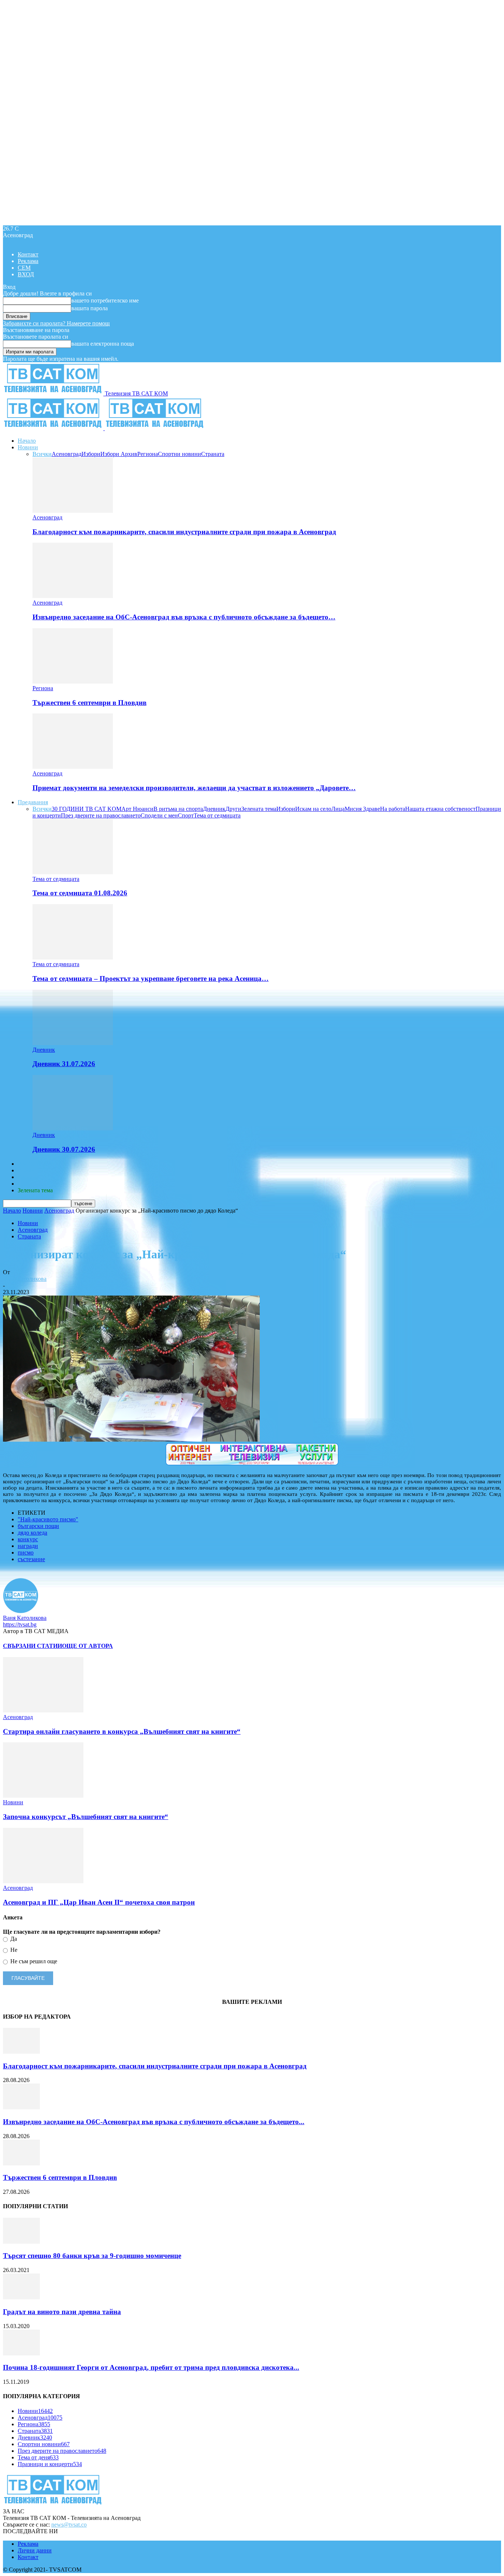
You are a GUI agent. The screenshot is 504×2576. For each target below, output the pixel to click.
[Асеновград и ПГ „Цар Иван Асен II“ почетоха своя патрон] (43, 1881)
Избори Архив (119, 454)
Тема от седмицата (217, 815)
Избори (91, 454)
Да (13, 1939)
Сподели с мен (159, 815)
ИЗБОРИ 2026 (36, 1164)
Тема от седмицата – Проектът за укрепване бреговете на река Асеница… (151, 978)
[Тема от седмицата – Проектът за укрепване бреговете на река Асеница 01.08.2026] (73, 957)
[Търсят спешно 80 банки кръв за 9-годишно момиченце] (21, 2242)
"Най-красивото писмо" (48, 1519)
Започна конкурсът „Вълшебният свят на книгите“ (86, 1817)
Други (233, 809)
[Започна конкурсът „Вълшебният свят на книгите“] (43, 1796)
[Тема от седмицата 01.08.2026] (73, 872)
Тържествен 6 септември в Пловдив (89, 703)
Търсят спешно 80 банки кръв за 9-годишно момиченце (92, 2256)
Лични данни (35, 2550)
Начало (27, 441)
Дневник (214, 809)
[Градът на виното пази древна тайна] (21, 2297)
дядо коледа (32, 1533)
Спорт (186, 815)
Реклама (28, 261)
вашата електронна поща (103, 344)
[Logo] (54, 428)
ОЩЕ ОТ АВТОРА (87, 1646)
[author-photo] (21, 1611)
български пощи (38, 1526)
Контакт (28, 254)
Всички (42, 454)
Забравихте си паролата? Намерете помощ (56, 323)
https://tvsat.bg (20, 1624)
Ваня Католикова (25, 1279)
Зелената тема (259, 809)
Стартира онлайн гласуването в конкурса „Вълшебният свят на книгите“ (122, 1731)
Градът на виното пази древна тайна (62, 2312)
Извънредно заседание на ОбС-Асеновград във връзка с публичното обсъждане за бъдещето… (184, 617)
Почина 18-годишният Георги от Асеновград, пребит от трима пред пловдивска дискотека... (151, 2367)
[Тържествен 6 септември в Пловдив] (73, 682)
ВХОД (26, 274)
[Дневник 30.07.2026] (73, 1128)
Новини (28, 447)
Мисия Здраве (362, 809)
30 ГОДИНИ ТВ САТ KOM (87, 809)
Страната (213, 454)
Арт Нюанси (137, 809)
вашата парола (89, 308)
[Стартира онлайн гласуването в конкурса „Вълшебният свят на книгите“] (43, 1710)
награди (28, 1546)
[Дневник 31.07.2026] (73, 1043)
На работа (393, 809)
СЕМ (24, 268)
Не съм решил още (33, 1961)
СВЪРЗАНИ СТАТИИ (32, 1646)
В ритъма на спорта (178, 809)
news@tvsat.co (69, 2525)
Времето (28, 1170)
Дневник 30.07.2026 (64, 1149)
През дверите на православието (101, 815)
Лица (338, 809)
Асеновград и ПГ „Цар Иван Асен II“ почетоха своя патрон (99, 1902)
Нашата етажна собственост (440, 809)
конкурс (28, 1539)
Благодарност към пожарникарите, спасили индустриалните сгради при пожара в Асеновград (184, 532)
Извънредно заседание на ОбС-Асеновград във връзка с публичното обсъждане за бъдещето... (154, 2122)
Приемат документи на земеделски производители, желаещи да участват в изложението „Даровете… (194, 788)
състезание (31, 1559)
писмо (26, 1552)
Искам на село (313, 809)
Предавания (33, 802)
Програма (30, 1184)
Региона (148, 454)
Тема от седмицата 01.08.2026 (80, 893)
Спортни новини (179, 454)
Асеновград (67, 454)
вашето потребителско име (105, 300)
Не (13, 1950)
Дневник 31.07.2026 (64, 1064)
